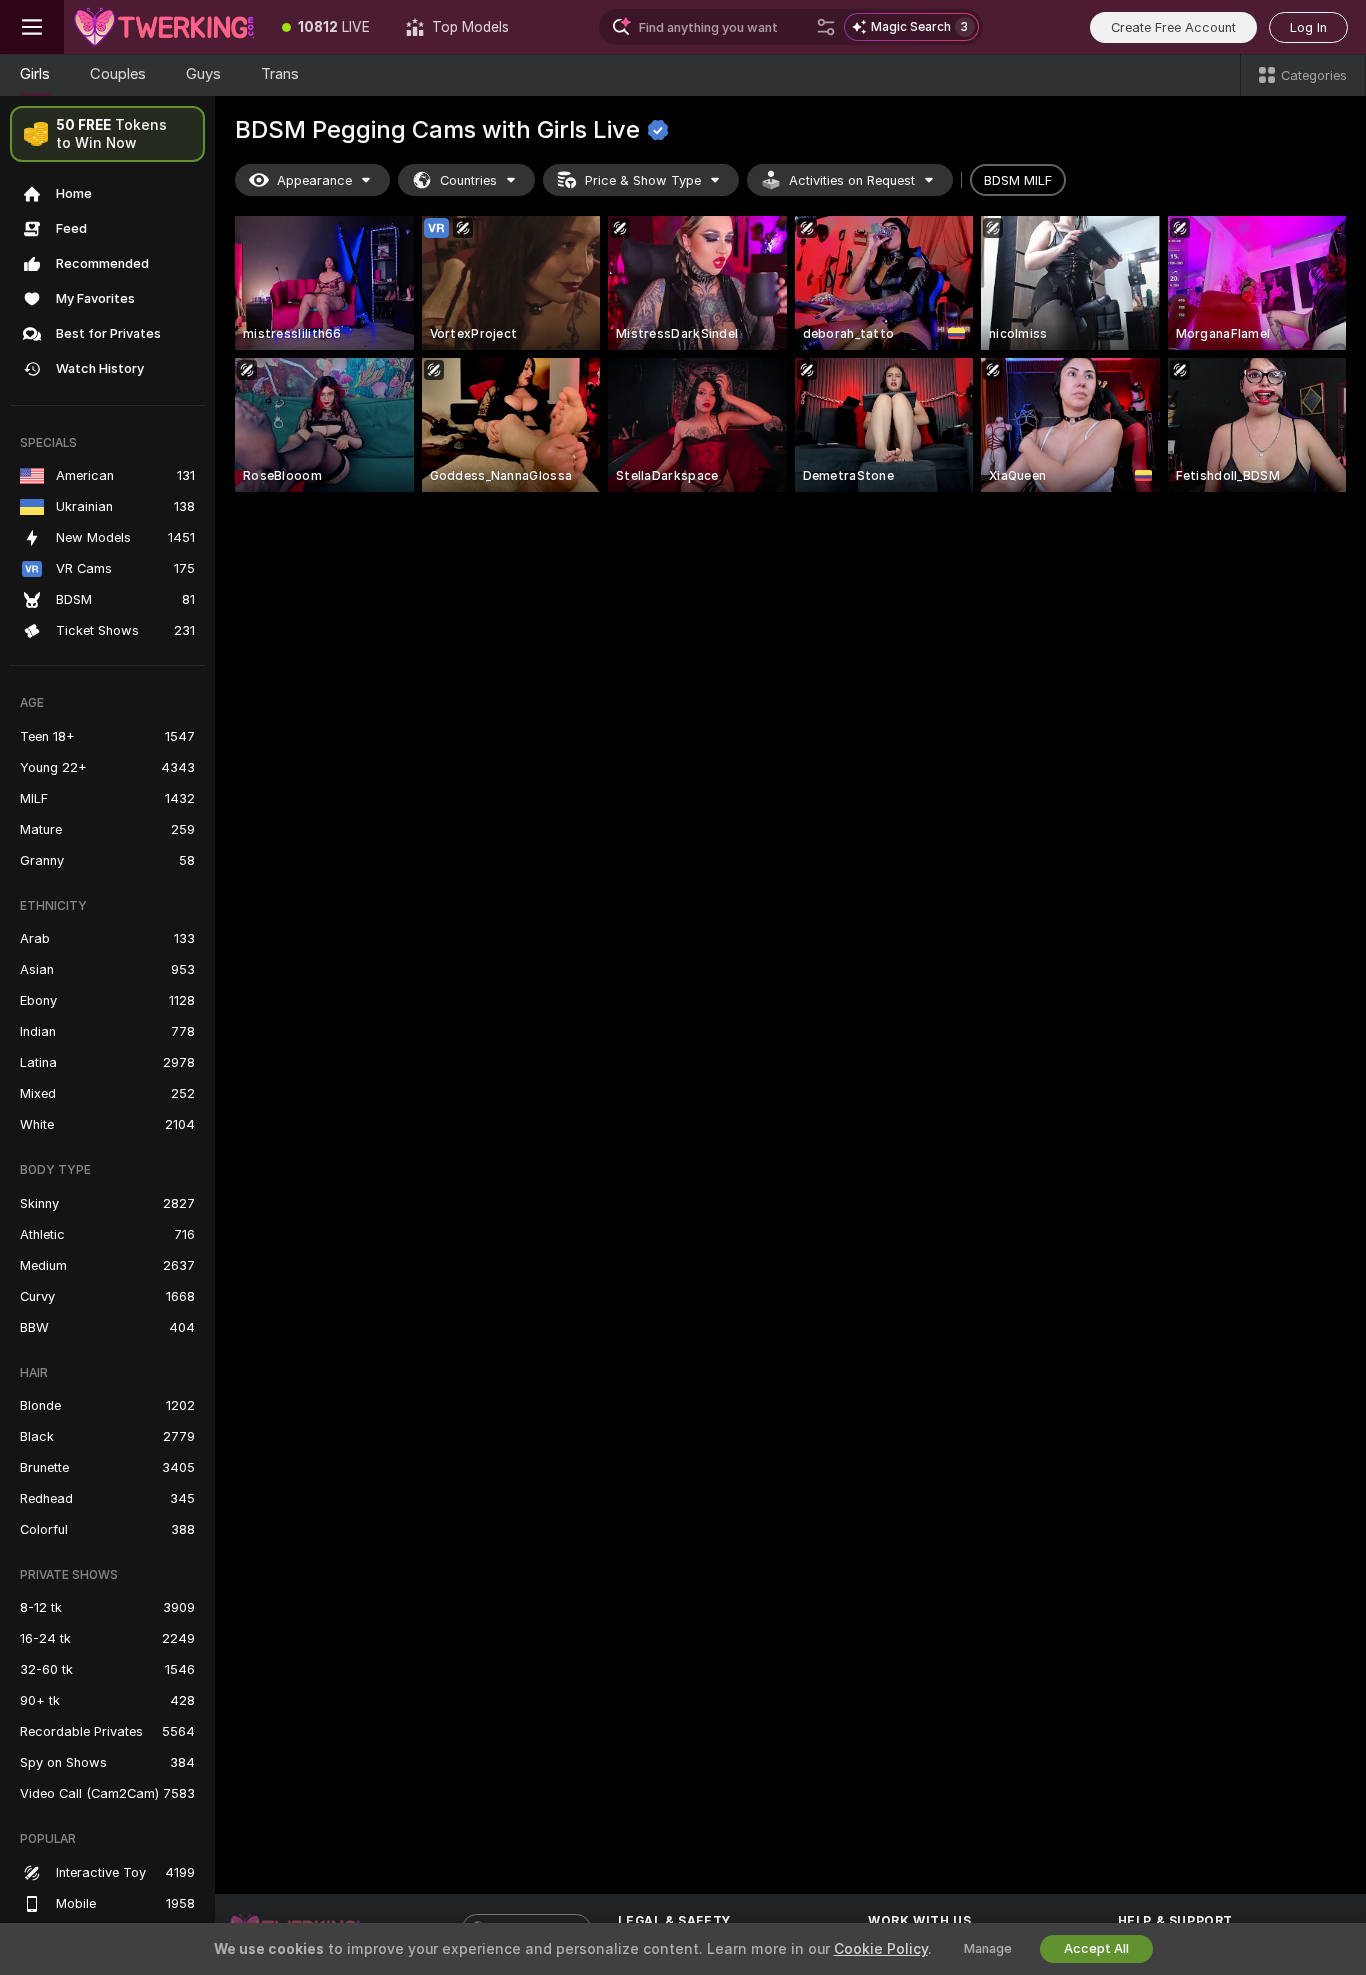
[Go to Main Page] (164, 27)
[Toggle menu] (32, 27)
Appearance (314, 180)
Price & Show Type (643, 180)
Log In (1308, 27)
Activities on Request (852, 180)
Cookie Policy (881, 1949)
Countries (468, 180)
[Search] (826, 27)
